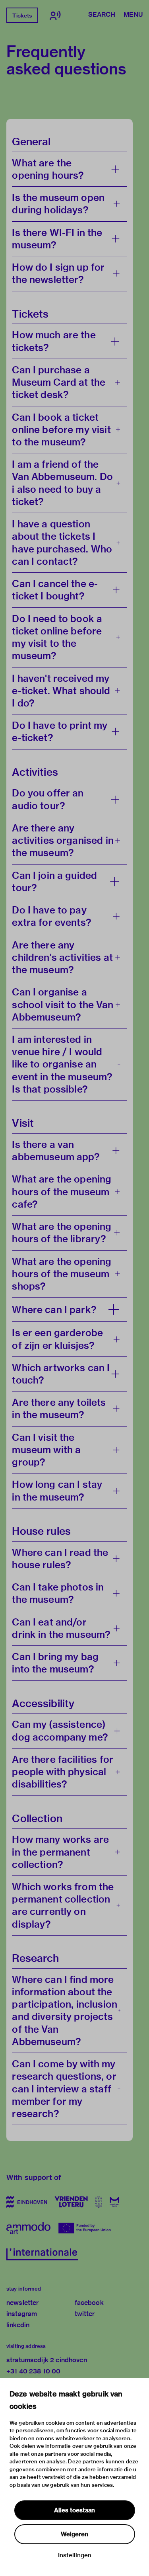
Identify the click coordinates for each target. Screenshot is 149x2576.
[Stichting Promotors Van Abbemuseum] (99, 2202)
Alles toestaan (74, 2510)
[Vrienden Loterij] (71, 2202)
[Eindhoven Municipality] (27, 2202)
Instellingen (75, 2555)
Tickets (22, 16)
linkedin (18, 2325)
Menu (133, 15)
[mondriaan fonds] (115, 2202)
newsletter (23, 2303)
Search (102, 15)
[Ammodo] (28, 2228)
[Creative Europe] (86, 2228)
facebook (89, 2303)
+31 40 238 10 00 (33, 2371)
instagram (22, 2314)
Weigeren (74, 2534)
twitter (85, 2314)
